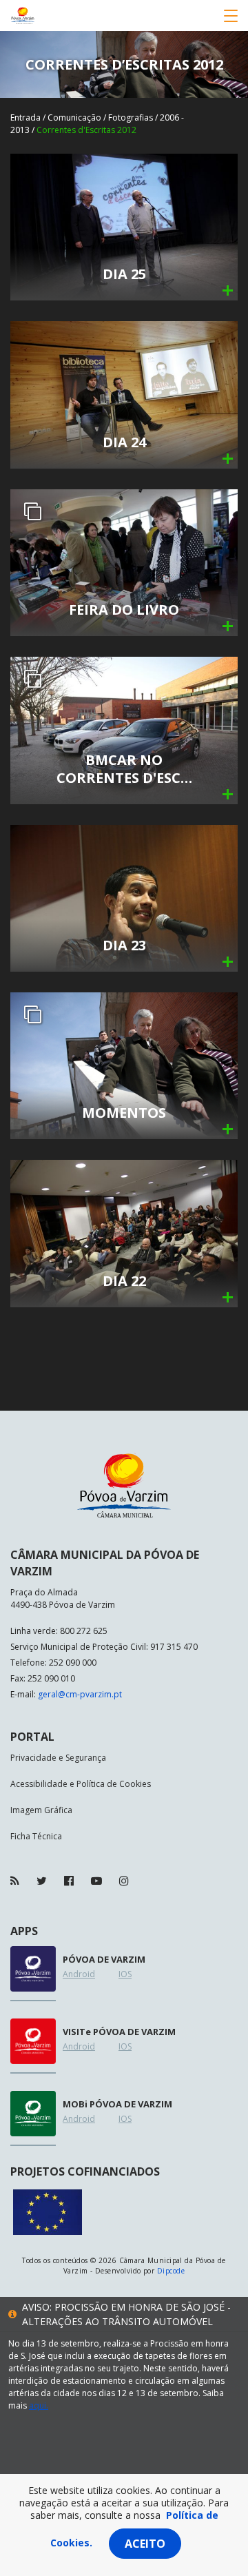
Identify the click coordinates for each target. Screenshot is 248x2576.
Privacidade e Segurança (58, 1758)
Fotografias (131, 117)
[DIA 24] (124, 394)
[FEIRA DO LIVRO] (124, 561)
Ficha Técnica (36, 1836)
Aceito (145, 2544)
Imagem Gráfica (41, 1810)
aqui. (39, 2405)
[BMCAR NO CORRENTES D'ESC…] (124, 729)
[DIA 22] (124, 1233)
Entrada (25, 117)
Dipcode (171, 2271)
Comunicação (74, 117)
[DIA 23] (124, 897)
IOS (125, 1974)
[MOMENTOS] (124, 1064)
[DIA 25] (124, 226)
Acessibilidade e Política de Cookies (81, 1784)
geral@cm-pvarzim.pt (80, 1694)
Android (79, 1974)
